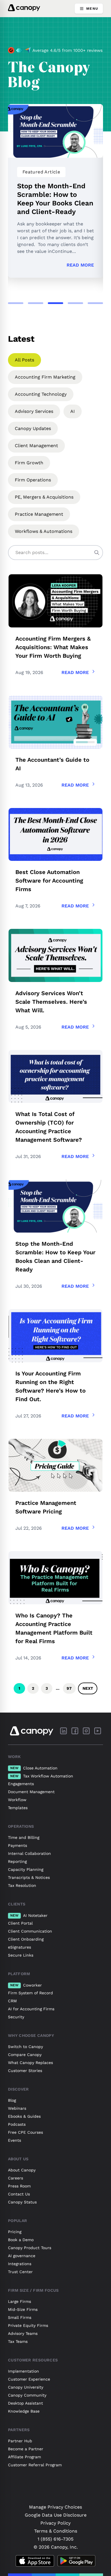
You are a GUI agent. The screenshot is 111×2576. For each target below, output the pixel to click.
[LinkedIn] (63, 1731)
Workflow (17, 1800)
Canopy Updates (33, 428)
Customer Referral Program (35, 2465)
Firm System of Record (30, 1993)
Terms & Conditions (56, 2531)
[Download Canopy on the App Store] (35, 2561)
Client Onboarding (26, 1939)
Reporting (17, 1861)
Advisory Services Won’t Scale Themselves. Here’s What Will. (51, 1002)
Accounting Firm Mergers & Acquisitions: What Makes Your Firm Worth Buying (53, 647)
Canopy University (26, 2387)
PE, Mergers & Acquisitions (44, 497)
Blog (12, 2100)
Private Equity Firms (28, 2325)
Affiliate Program (24, 2457)
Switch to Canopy (25, 2047)
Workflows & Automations (44, 531)
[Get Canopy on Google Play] (76, 2561)
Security (16, 2017)
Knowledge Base (24, 2411)
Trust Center (20, 2272)
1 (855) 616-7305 (55, 2539)
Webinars (17, 2108)
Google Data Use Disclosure (56, 2515)
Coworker (26, 1985)
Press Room (19, 2186)
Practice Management (39, 514)
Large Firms (19, 2301)
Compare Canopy (25, 2055)
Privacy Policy (55, 2523)
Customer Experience (29, 2379)
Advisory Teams (23, 2333)
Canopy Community (27, 2395)
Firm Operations (33, 480)
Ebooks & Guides (24, 2116)
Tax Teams (18, 2341)
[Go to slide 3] (55, 303)
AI (73, 411)
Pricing (15, 2232)
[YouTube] (98, 1731)
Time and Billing (24, 1837)
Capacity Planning (26, 1869)
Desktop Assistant (25, 2403)
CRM (12, 2001)
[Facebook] (75, 1731)
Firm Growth (29, 463)
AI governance (22, 2256)
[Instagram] (86, 1731)
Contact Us (19, 2194)
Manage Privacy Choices (55, 2507)
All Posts (24, 360)
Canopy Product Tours (30, 2248)
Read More (80, 265)
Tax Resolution (22, 1885)
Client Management (36, 446)
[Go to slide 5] (95, 303)
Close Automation (34, 1768)
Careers (16, 2178)
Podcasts (17, 2124)
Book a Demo (21, 2240)
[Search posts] (97, 553)
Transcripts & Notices (29, 1877)
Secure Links (21, 1955)
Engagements (21, 1784)
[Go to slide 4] (75, 303)
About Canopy (22, 2170)
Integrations (20, 2264)
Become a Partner (26, 2449)
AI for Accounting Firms (31, 2009)
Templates (18, 1808)
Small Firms (20, 2317)
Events (15, 2140)
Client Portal (20, 1923)
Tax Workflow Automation (42, 1776)
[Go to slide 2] (36, 303)
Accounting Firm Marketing (45, 377)
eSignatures (19, 1947)
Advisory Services (34, 411)
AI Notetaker (29, 1915)
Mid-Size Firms (23, 2309)
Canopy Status (22, 2202)
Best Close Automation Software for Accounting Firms (49, 881)
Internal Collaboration (29, 1853)
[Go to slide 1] (16, 303)
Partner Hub (20, 2441)
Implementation (23, 2371)
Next (88, 1688)
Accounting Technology (41, 394)
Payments (18, 1845)
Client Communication (30, 1931)
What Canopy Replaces (30, 2063)
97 (69, 1688)
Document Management (31, 1792)
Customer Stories (25, 2071)
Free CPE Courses (25, 2132)
